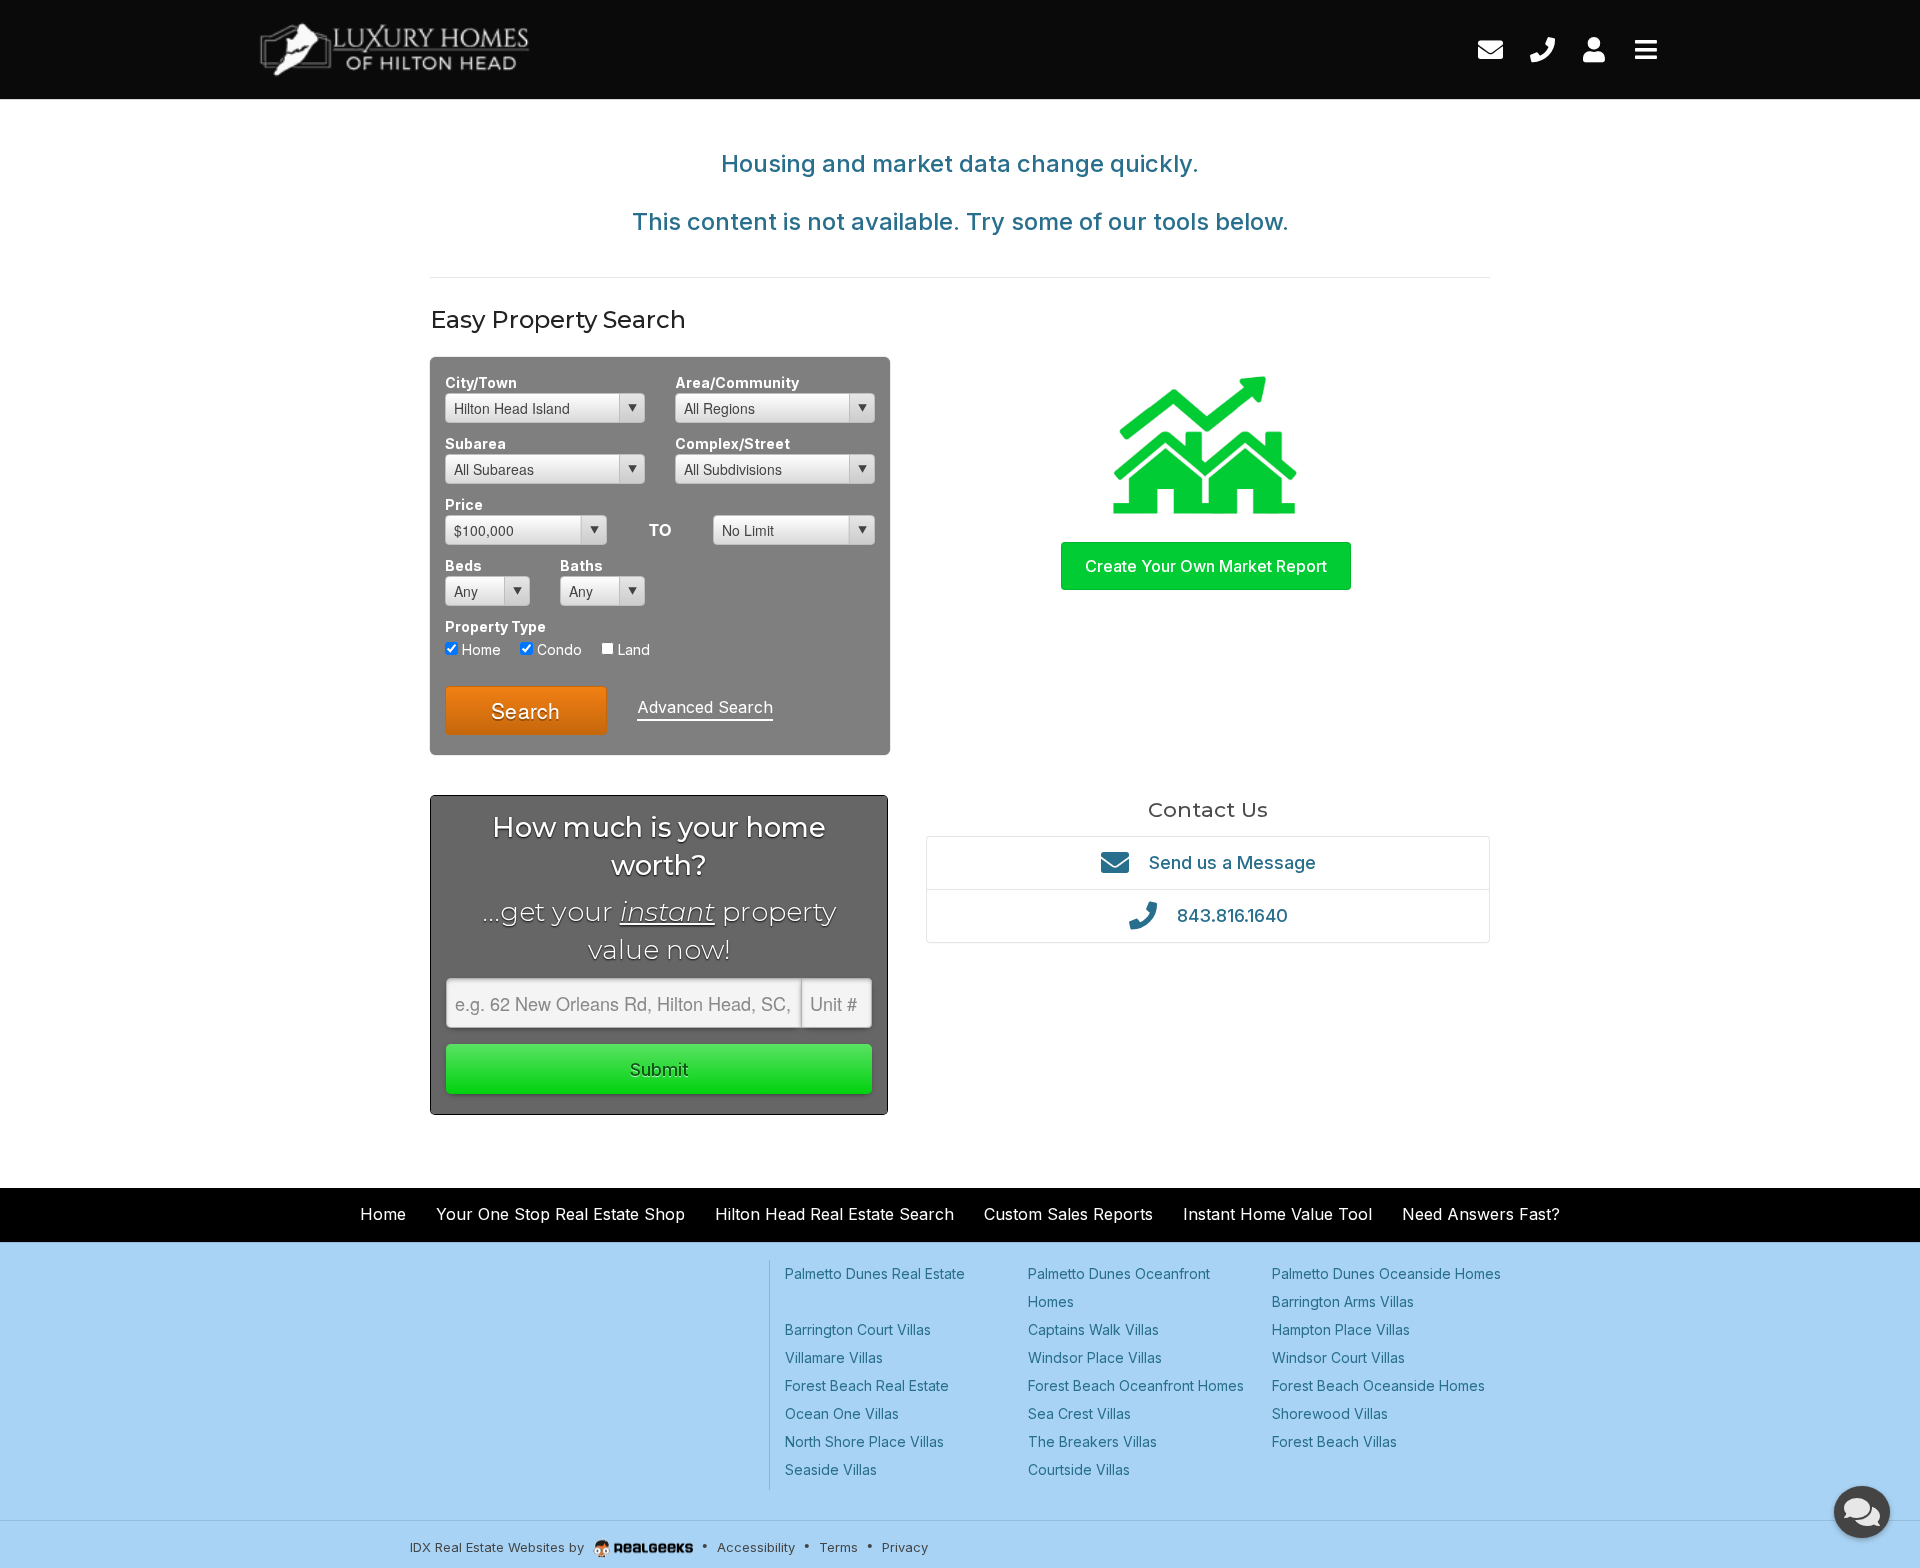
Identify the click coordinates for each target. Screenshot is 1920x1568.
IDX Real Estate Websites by (499, 1547)
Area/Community (737, 382)
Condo (557, 649)
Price (464, 504)
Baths (581, 565)
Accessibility (756, 1547)
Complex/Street (732, 443)
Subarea (475, 443)
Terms (838, 1547)
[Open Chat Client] (1862, 1512)
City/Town (481, 382)
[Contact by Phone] (1542, 48)
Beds (463, 565)
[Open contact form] (1490, 48)
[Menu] (1646, 48)
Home (479, 649)
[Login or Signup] (1594, 48)
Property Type (495, 626)
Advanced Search (705, 707)
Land (632, 649)
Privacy (905, 1547)
